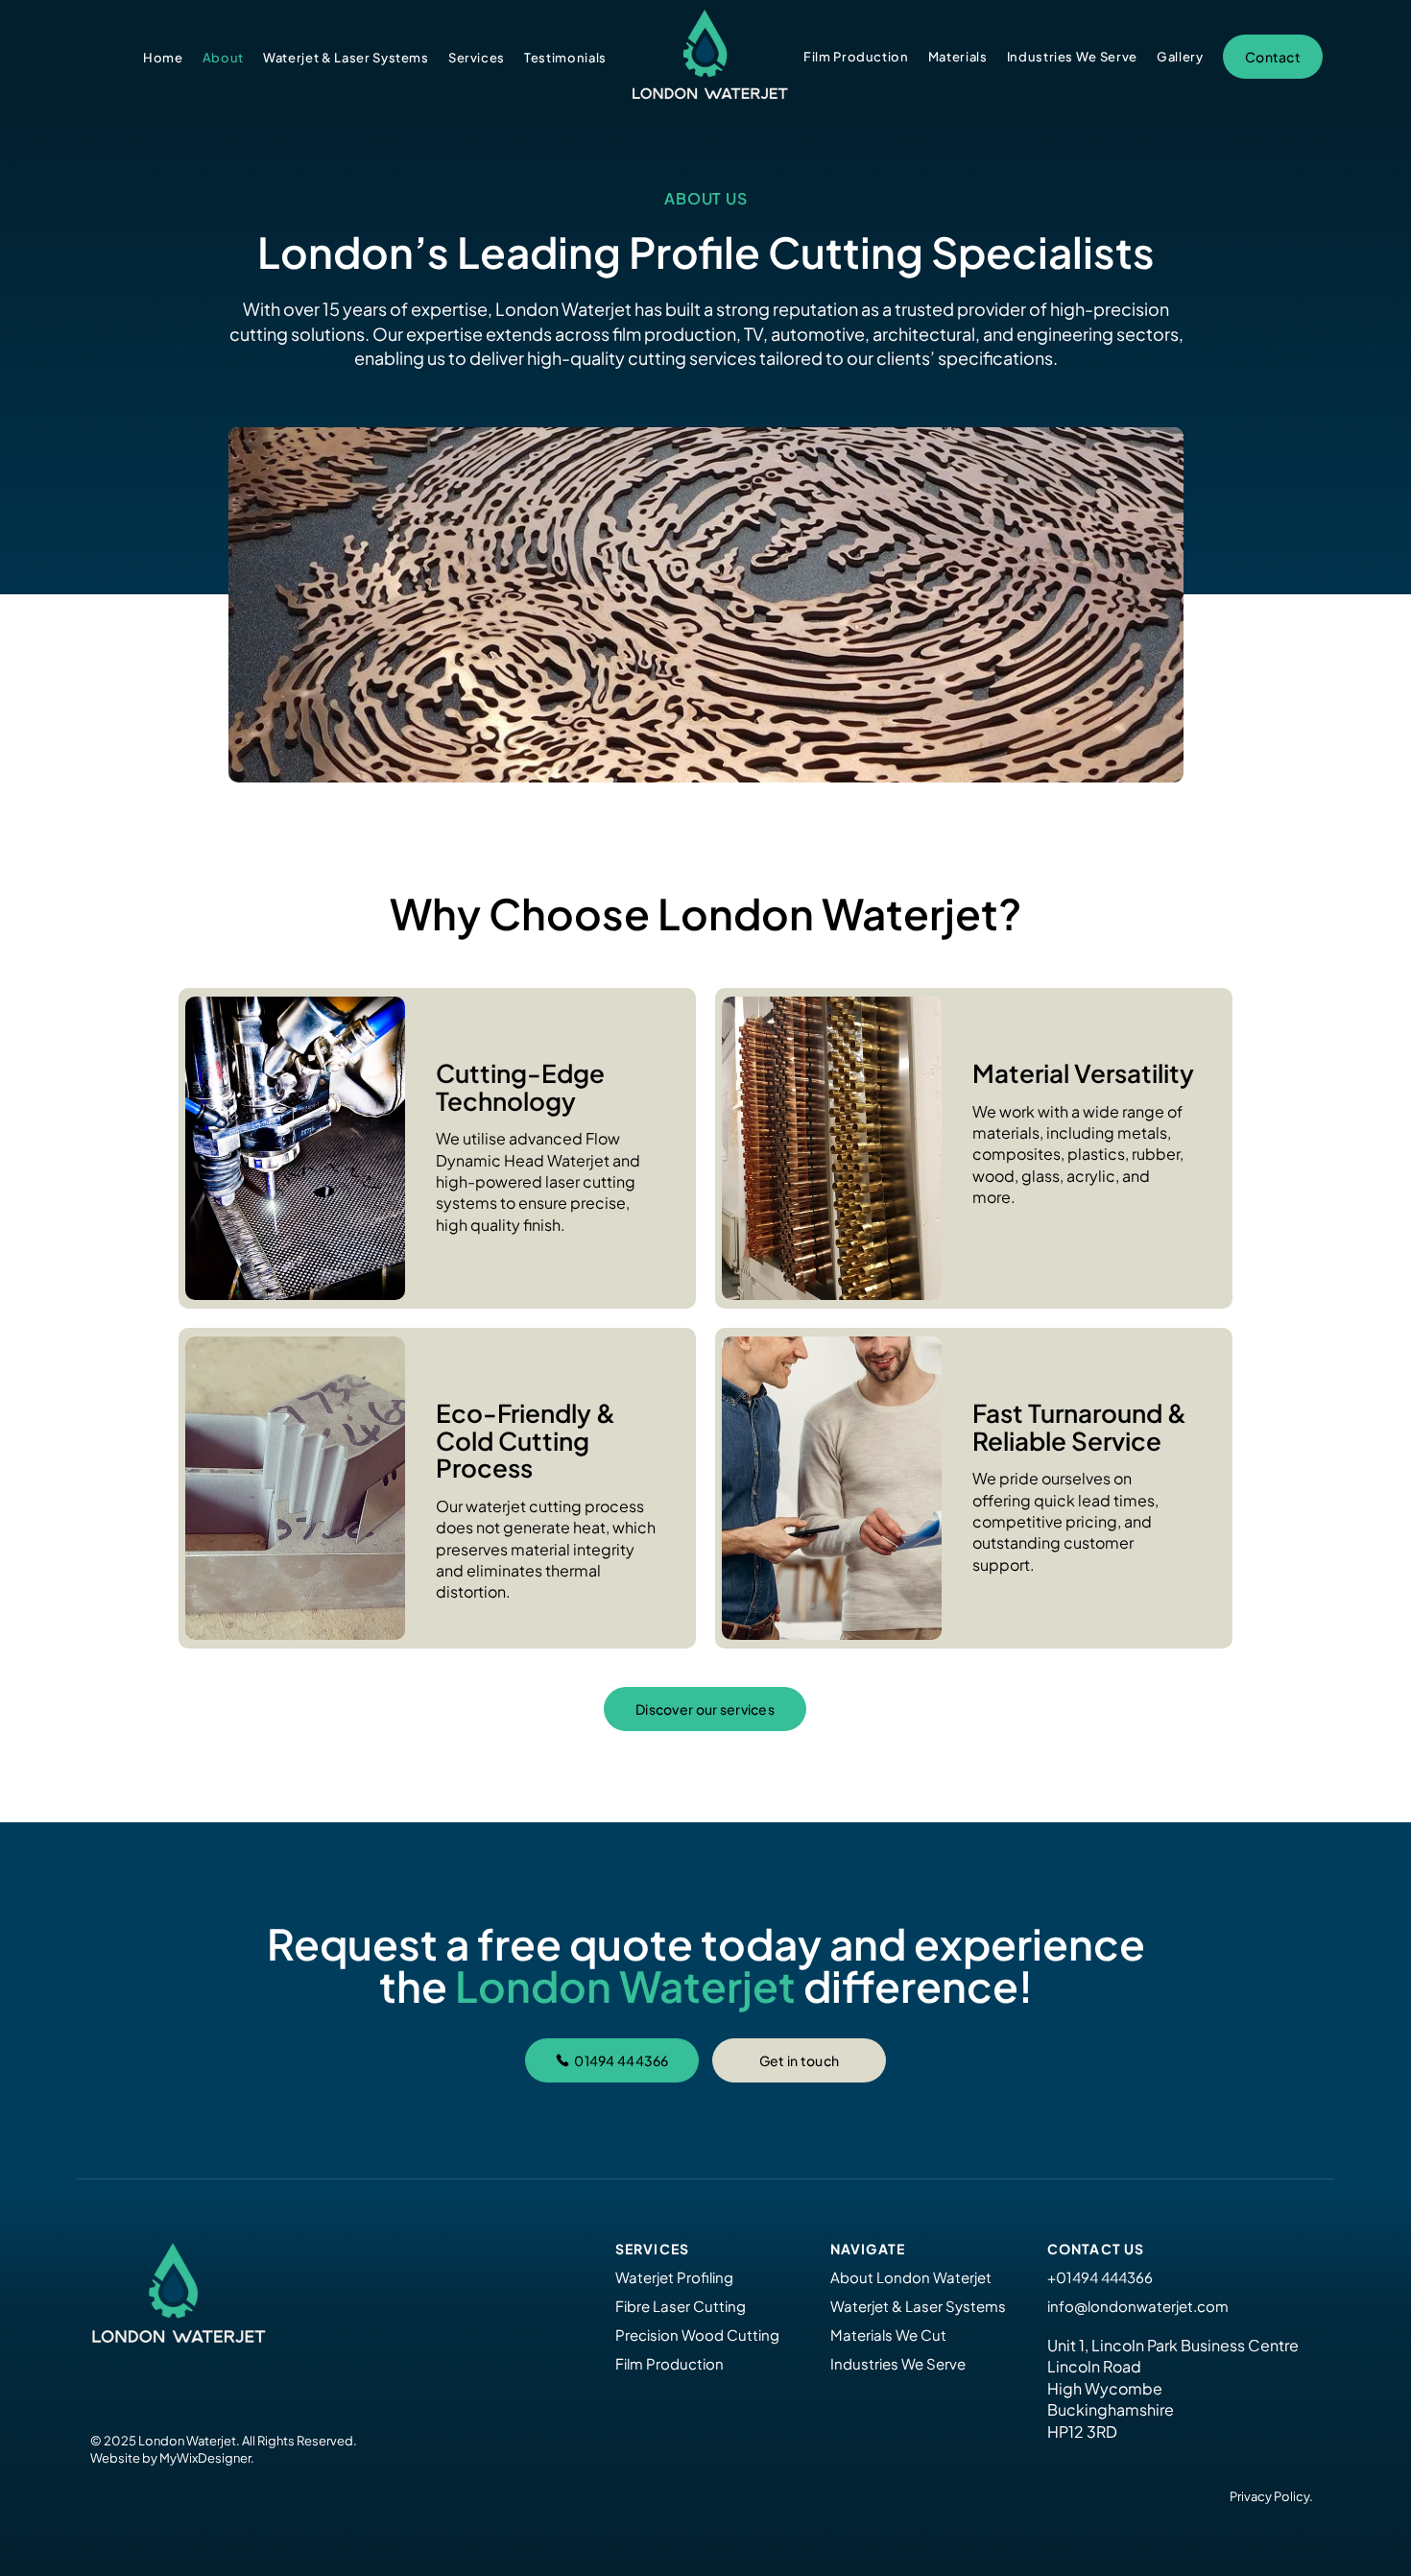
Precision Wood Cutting (697, 2335)
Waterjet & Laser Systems (918, 2306)
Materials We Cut (888, 2335)
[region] (437, 1148)
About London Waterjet (911, 2277)
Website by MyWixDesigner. (172, 2458)
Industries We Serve (898, 2363)
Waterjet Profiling (674, 2277)
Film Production (670, 2363)
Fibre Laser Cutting (681, 2306)
